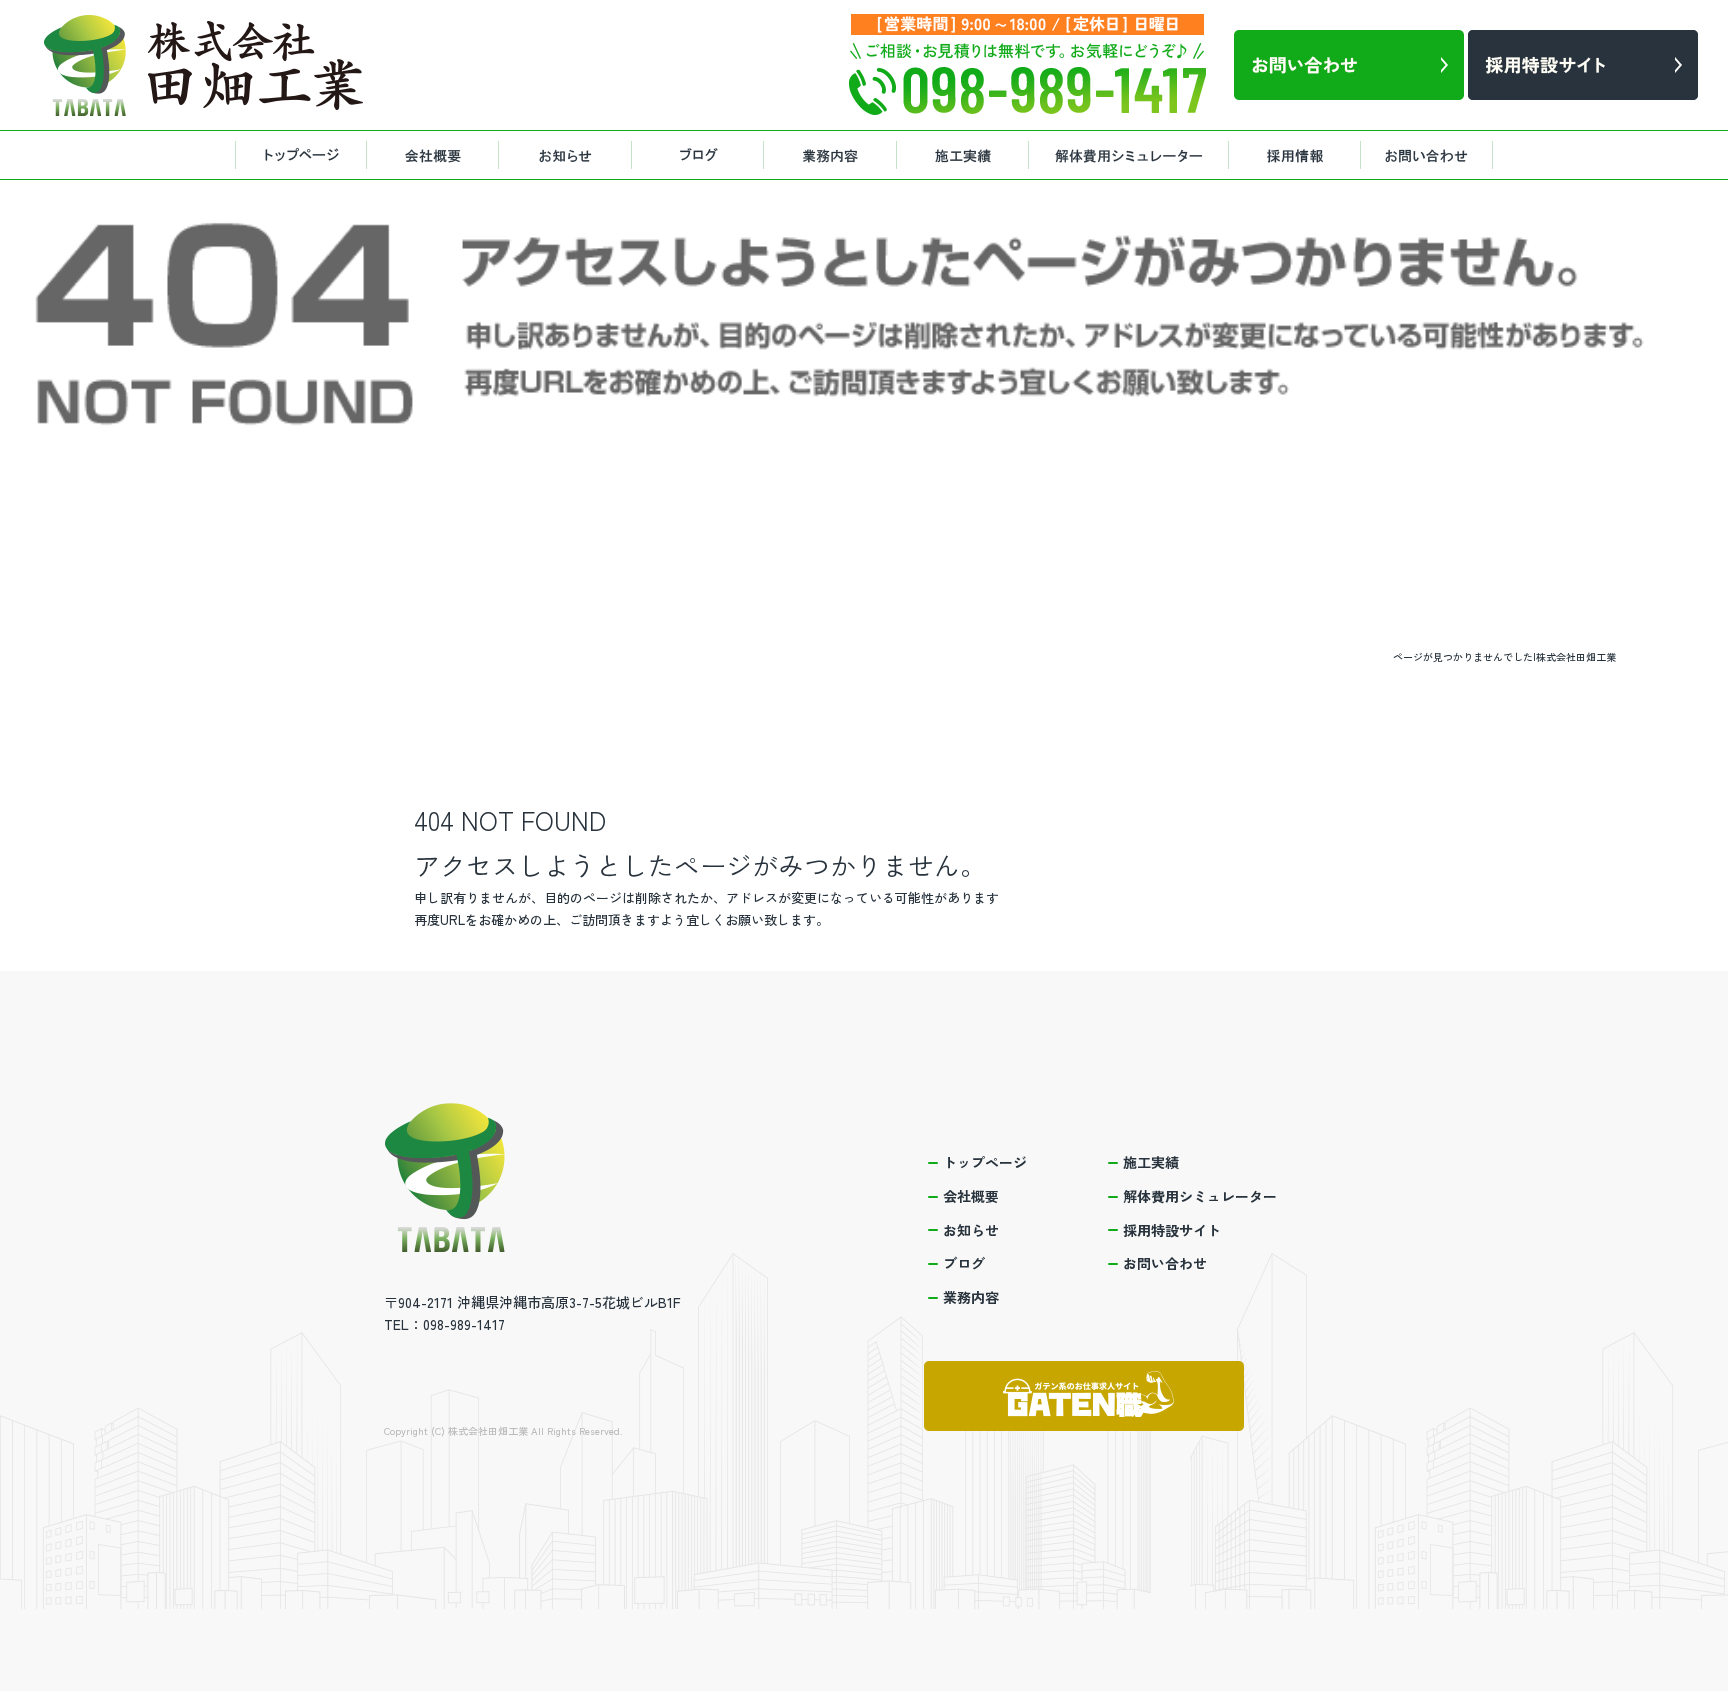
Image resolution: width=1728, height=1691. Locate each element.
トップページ (299, 155)
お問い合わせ (1434, 155)
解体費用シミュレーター (1129, 155)
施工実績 (964, 155)
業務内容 (834, 155)
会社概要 (434, 155)
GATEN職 (1084, 1396)
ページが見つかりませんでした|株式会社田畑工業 (1504, 656)
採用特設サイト (1299, 155)
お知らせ (569, 155)
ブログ (704, 155)
